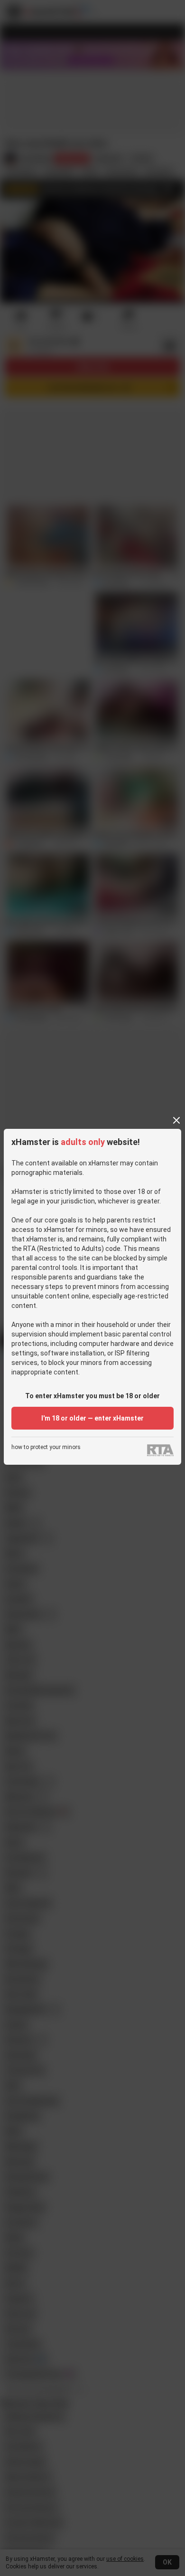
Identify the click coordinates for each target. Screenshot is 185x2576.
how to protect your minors (46, 1447)
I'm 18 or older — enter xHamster (92, 1418)
